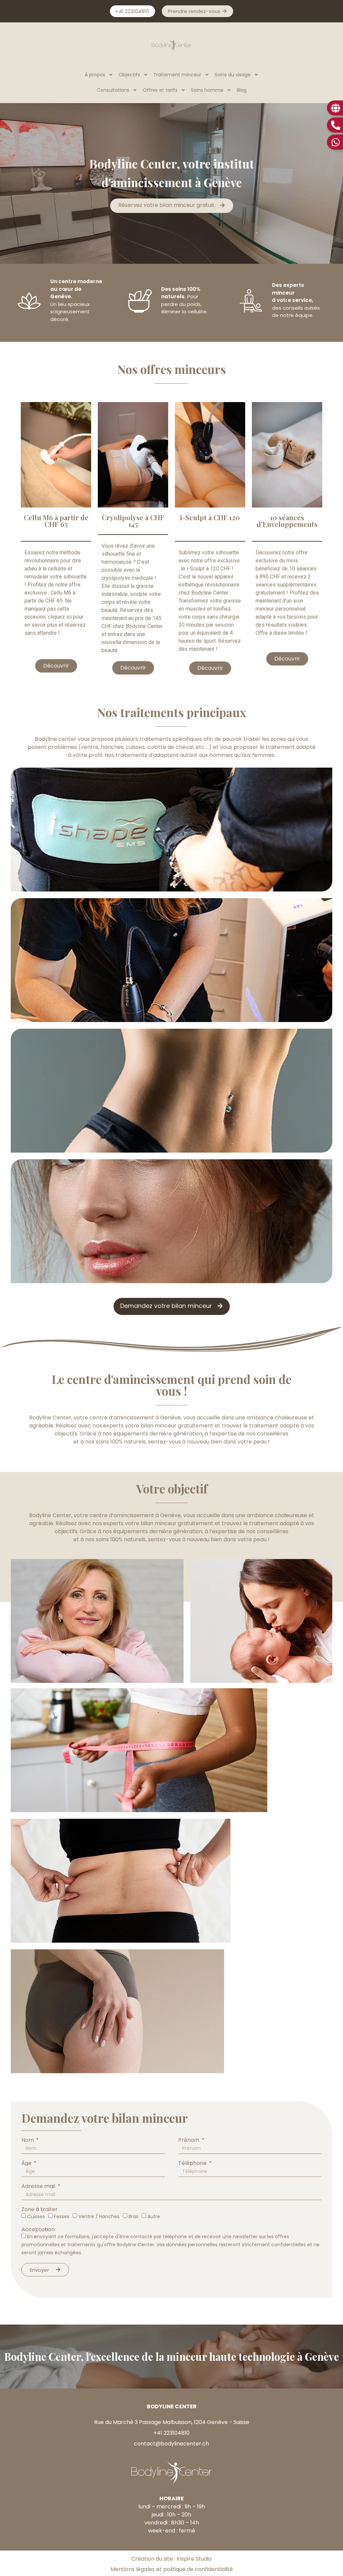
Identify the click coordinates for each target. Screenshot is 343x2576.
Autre (154, 2216)
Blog (242, 90)
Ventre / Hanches (99, 2216)
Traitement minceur (177, 75)
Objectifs (129, 75)
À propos (95, 75)
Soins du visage (233, 75)
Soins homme (207, 90)
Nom (28, 2140)
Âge (27, 2163)
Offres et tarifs (160, 90)
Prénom (189, 2140)
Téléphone (193, 2163)
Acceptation (38, 2230)
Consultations (113, 90)
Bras (133, 2216)
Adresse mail (39, 2186)
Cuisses (36, 2216)
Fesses (62, 2216)
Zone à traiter (40, 2209)
